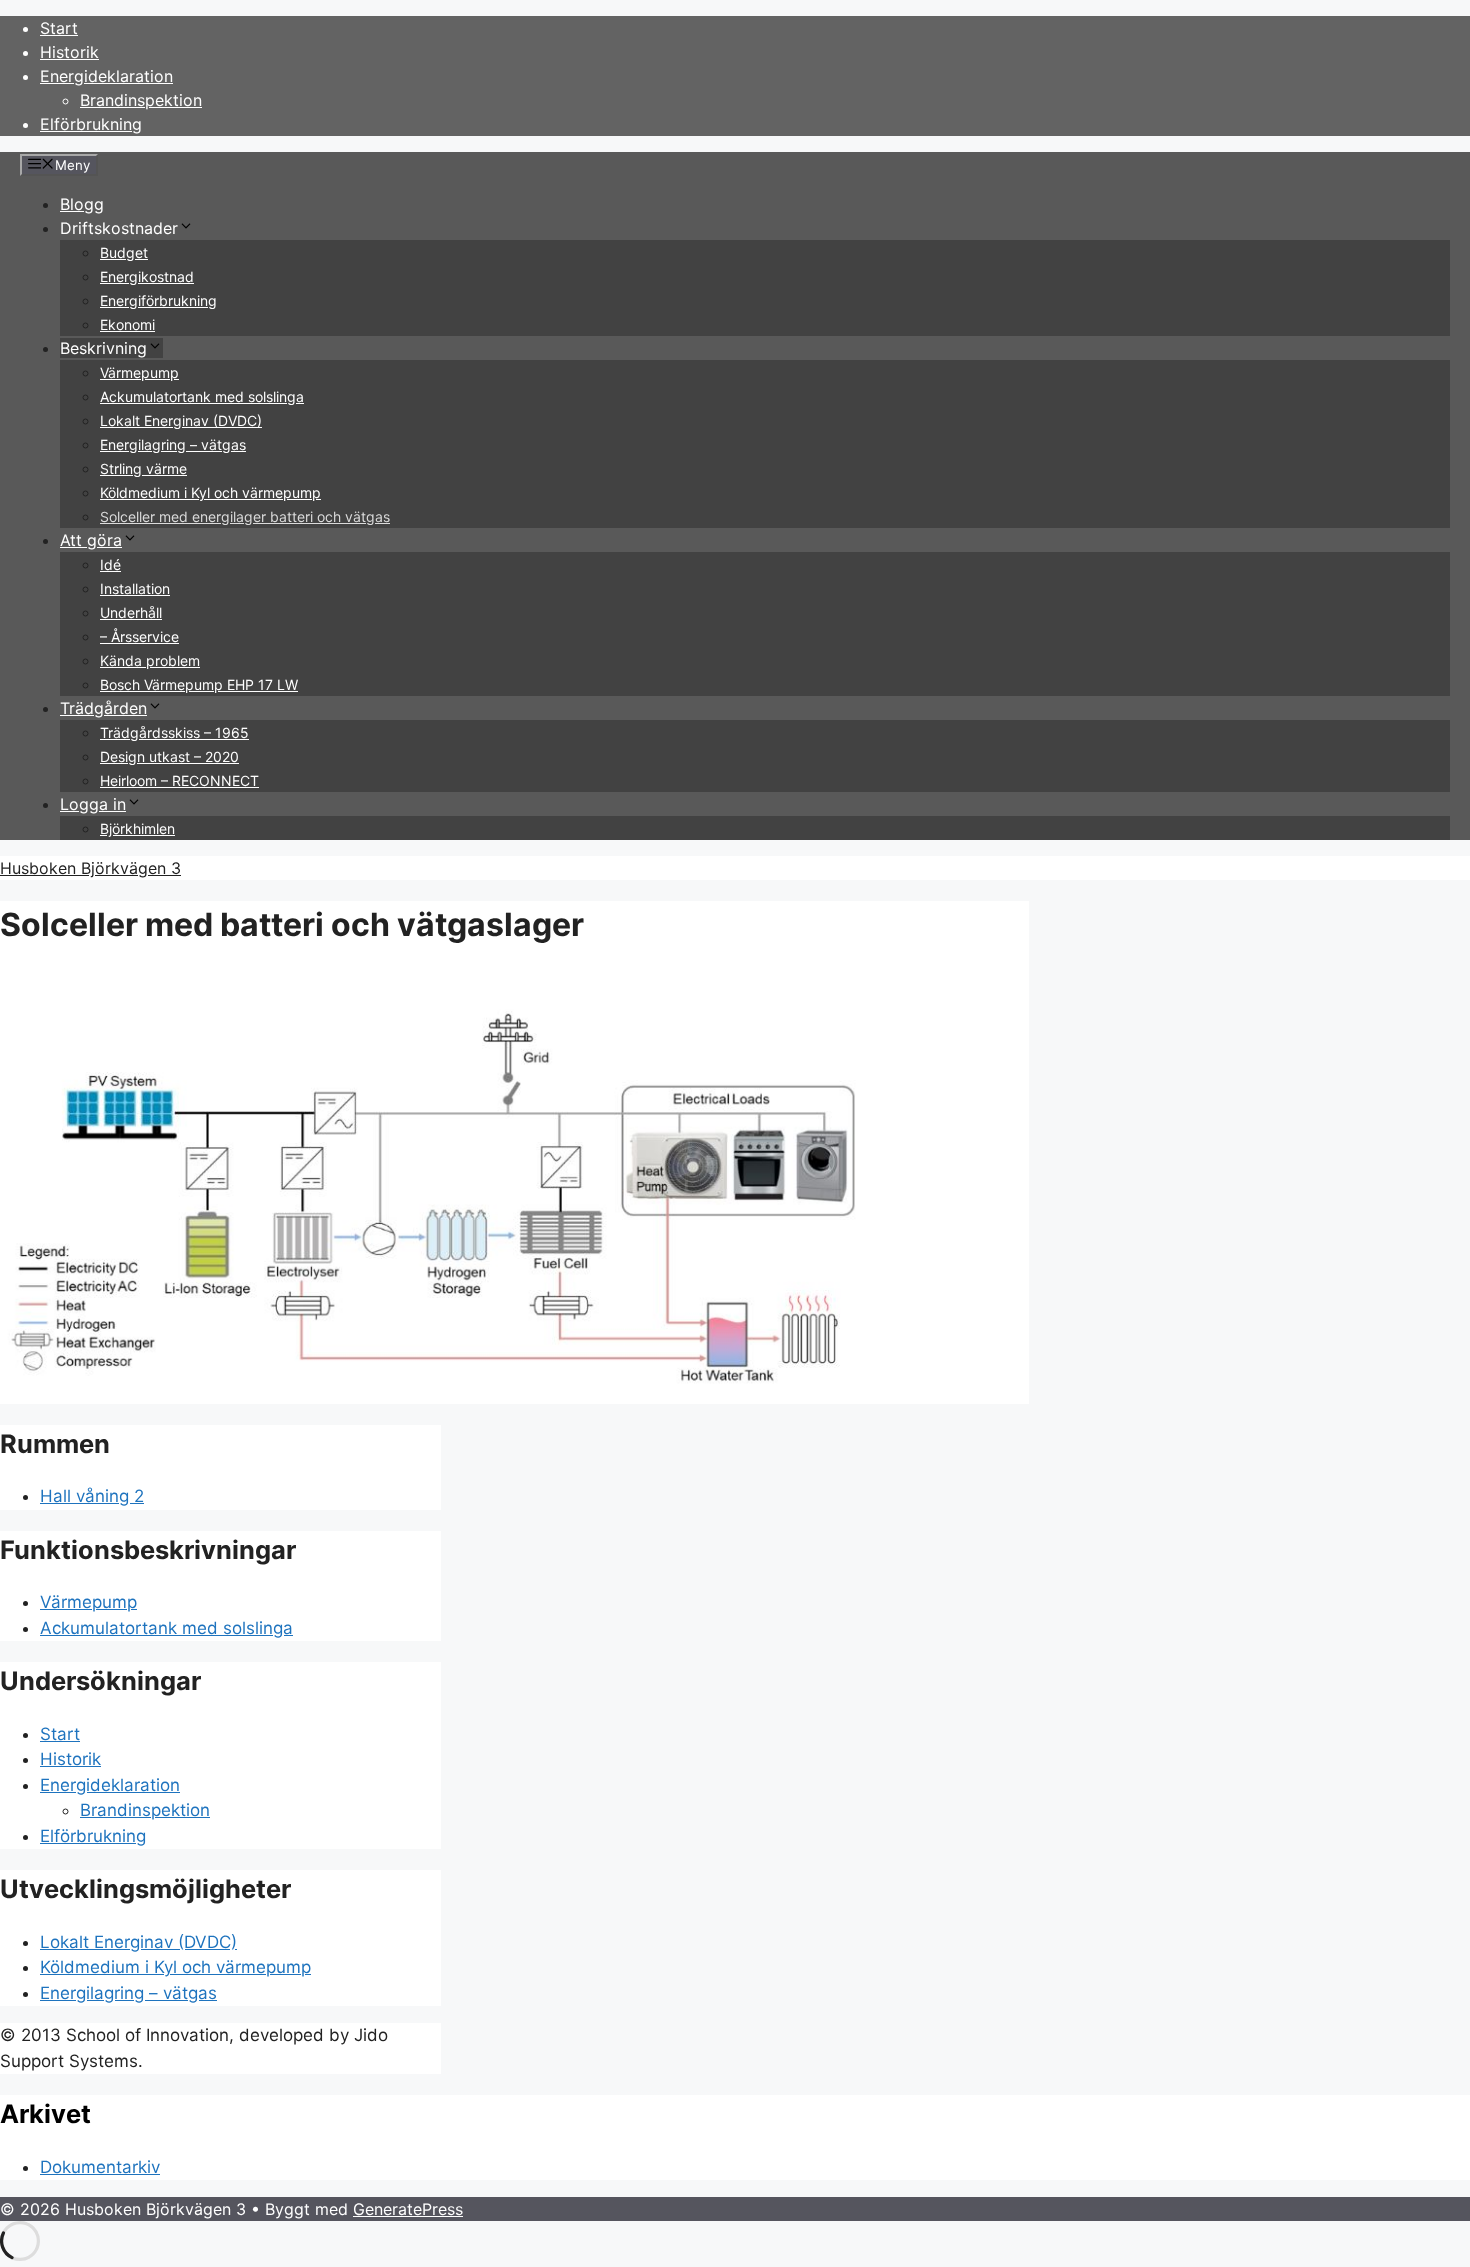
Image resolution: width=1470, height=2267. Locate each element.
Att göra (91, 540)
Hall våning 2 (92, 1496)
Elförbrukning (91, 124)
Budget (124, 252)
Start (59, 28)
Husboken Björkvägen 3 (90, 868)
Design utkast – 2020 (169, 756)
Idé (110, 564)
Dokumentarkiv (100, 2167)
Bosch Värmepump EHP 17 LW (199, 684)
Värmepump (139, 372)
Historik (69, 52)
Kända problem (150, 660)
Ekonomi (127, 324)
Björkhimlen (137, 828)
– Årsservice (139, 636)
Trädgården (103, 708)
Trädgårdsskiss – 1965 (174, 732)
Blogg (82, 204)
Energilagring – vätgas (173, 444)
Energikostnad (147, 276)
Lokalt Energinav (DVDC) (181, 420)
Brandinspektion (141, 100)
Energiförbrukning (158, 300)
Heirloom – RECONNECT (179, 780)
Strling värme (143, 468)
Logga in (93, 804)
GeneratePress (408, 2209)
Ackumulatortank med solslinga (202, 396)
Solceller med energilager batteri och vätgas (245, 516)
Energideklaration (106, 76)
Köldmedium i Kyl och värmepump (210, 492)
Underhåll (131, 612)
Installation (135, 588)
